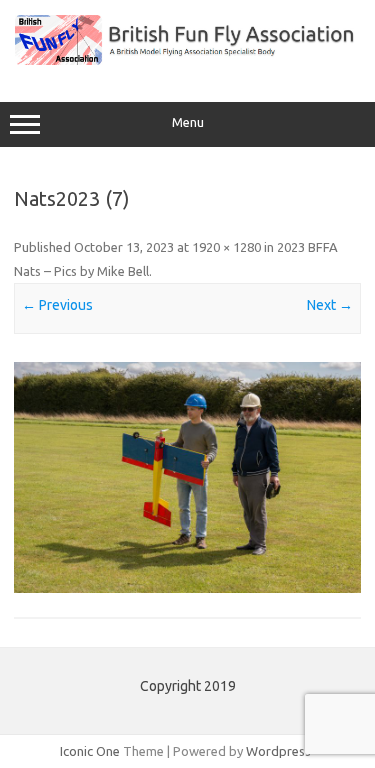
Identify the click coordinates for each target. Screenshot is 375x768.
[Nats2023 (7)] (187, 477)
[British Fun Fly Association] (187, 60)
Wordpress (278, 751)
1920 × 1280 (226, 247)
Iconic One (90, 751)
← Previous (57, 305)
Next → (330, 305)
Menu (188, 122)
